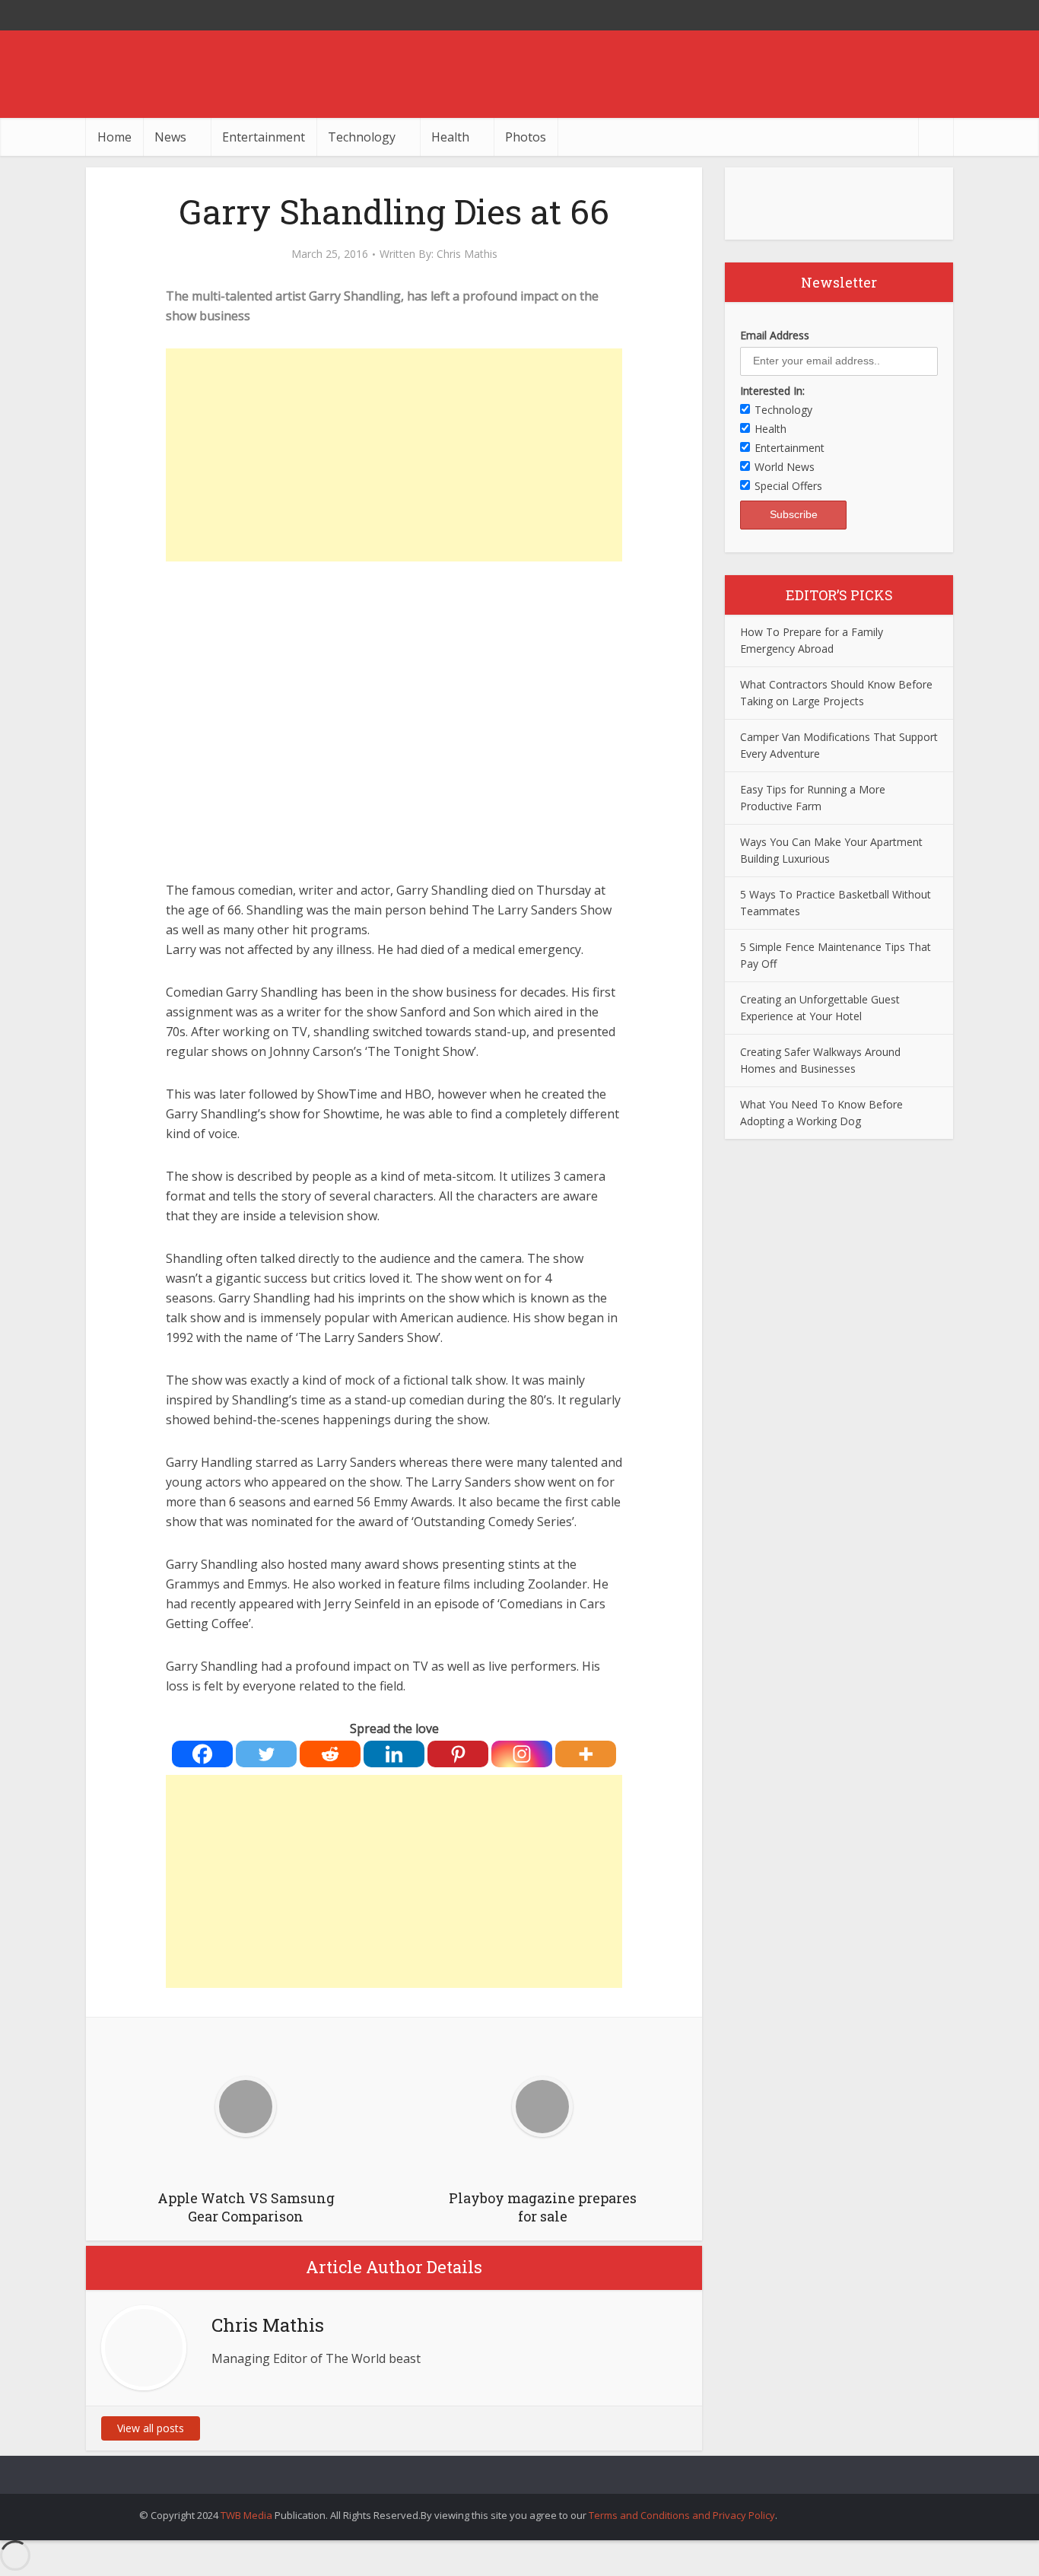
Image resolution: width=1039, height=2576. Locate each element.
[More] (586, 1754)
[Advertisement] (394, 455)
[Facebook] (202, 1754)
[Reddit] (330, 1754)
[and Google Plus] (938, 15)
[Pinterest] (458, 1754)
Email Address (775, 335)
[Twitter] (266, 1754)
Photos (526, 137)
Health (450, 137)
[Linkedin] (394, 1754)
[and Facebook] (907, 15)
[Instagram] (522, 1754)
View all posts (151, 2428)
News (170, 137)
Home (114, 137)
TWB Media (246, 2515)
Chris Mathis (467, 254)
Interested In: (772, 391)
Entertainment (264, 137)
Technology (362, 137)
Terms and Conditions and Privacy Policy (682, 2515)
